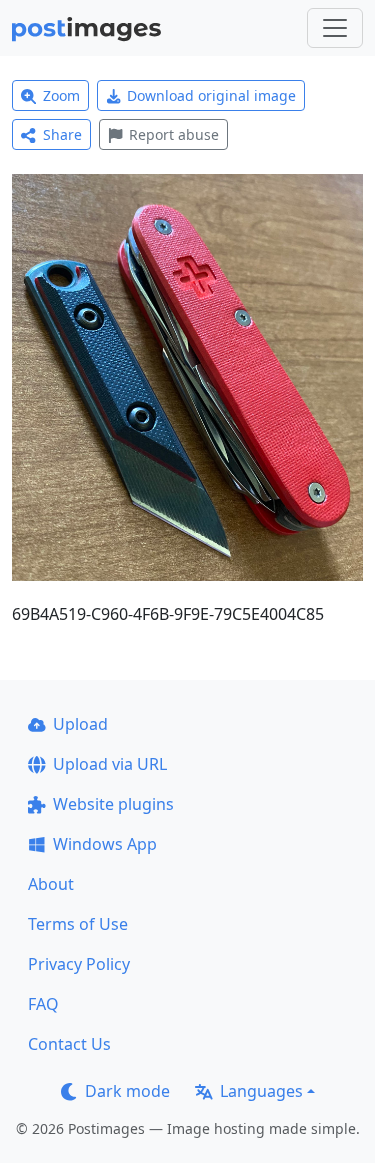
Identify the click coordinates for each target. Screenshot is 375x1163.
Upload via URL (110, 764)
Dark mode (127, 1091)
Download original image (211, 95)
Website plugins (113, 804)
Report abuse (174, 134)
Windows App (105, 844)
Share (62, 134)
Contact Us (69, 1044)
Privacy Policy (79, 964)
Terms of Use (78, 924)
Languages (261, 1091)
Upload (80, 724)
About (51, 884)
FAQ (43, 1004)
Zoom (61, 95)
